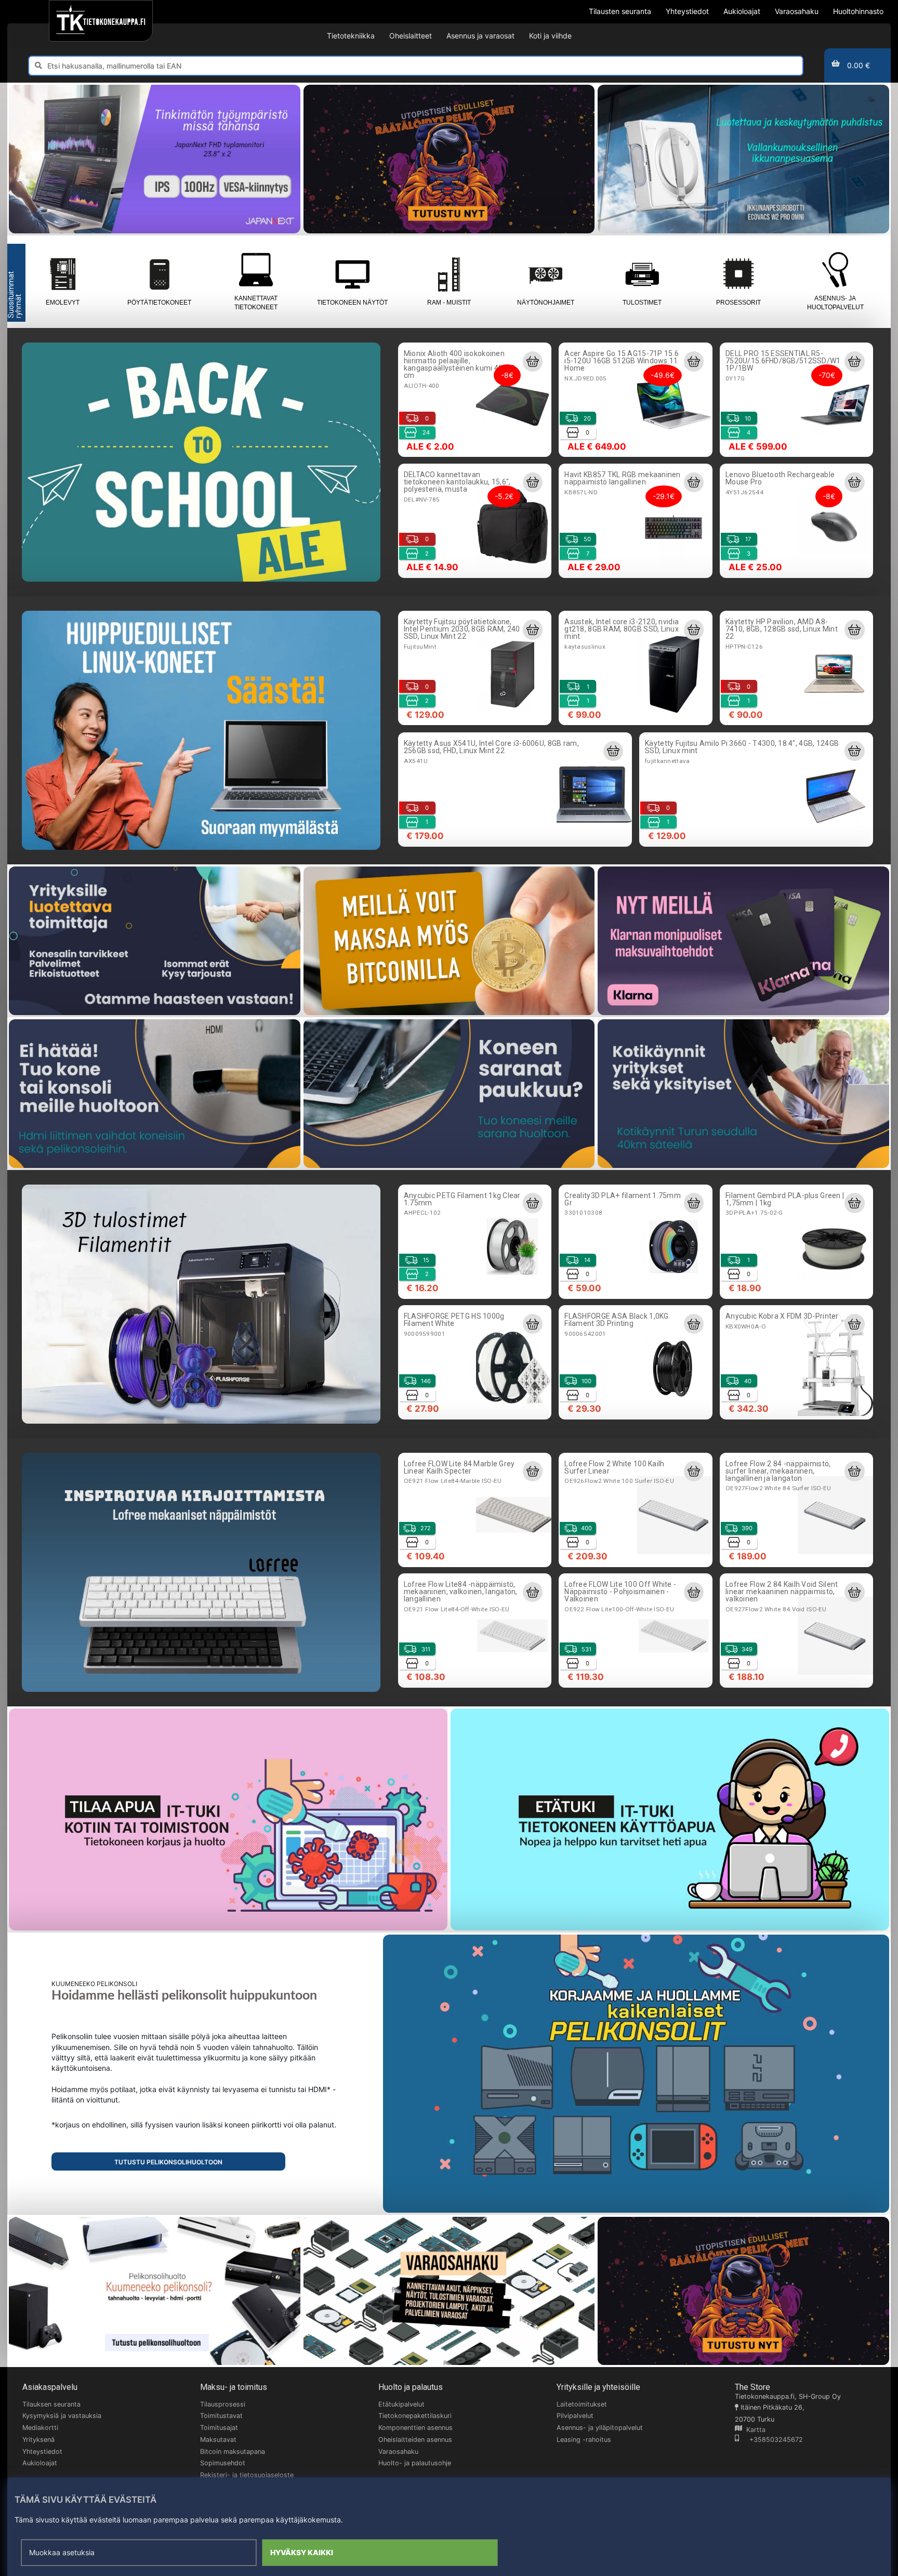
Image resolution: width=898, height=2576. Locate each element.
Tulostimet (642, 303)
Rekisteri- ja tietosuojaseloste (247, 2475)
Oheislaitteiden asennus (415, 2440)
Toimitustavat (221, 2416)
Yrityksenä (38, 2440)
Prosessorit (738, 303)
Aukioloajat (40, 2463)
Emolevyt (63, 303)
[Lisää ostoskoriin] (533, 361)
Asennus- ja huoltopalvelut (835, 303)
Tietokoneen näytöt (352, 303)
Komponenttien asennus (415, 2428)
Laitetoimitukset (582, 2404)
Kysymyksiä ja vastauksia (62, 2416)
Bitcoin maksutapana (233, 2452)
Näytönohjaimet (546, 303)
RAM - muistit (449, 303)
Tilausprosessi (223, 2404)
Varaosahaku (398, 2452)
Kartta (754, 2430)
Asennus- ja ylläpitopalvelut (600, 2428)
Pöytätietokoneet (159, 303)
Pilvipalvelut (575, 2416)
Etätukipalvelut (401, 2404)
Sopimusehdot (223, 2463)
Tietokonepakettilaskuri (415, 2416)
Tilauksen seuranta (51, 2404)
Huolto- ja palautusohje (415, 2463)
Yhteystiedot (42, 2452)
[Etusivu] (101, 21)
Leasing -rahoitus (584, 2440)
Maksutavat (218, 2440)
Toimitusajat (219, 2428)
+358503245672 (771, 2440)
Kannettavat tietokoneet (256, 303)
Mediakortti (40, 2428)
